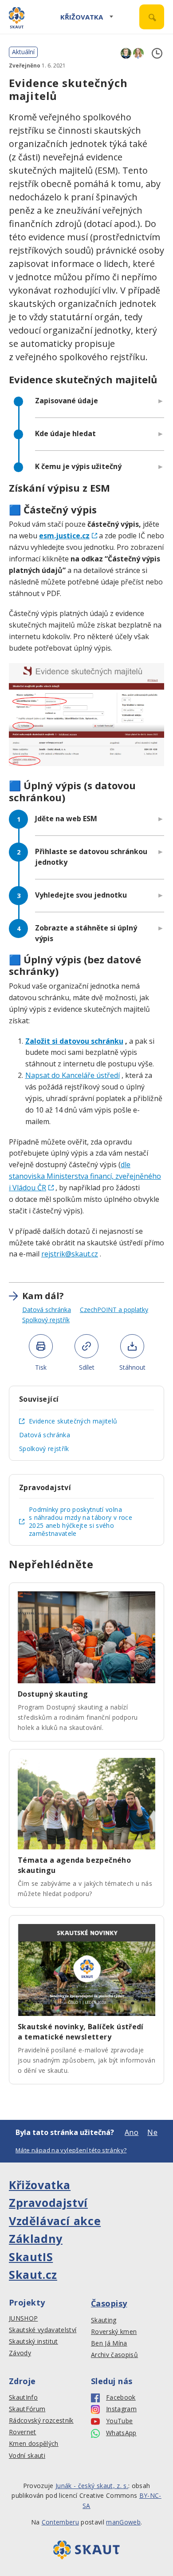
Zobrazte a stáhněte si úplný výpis (86, 933)
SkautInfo (23, 2397)
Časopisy (109, 2303)
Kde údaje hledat (65, 433)
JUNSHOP (23, 2318)
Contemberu (60, 2522)
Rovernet (23, 2432)
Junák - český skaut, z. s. (92, 2486)
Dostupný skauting (53, 1694)
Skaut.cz (33, 2274)
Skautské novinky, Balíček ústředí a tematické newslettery (81, 2032)
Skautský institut (33, 2341)
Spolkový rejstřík (46, 1320)
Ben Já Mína (109, 2343)
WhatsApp (121, 2433)
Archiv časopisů (114, 2355)
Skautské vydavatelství (43, 2330)
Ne (152, 2132)
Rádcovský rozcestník (41, 2421)
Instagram (121, 2409)
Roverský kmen (114, 2332)
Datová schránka (47, 1310)
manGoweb (123, 2522)
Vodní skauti (27, 2456)
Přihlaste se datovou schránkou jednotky (91, 857)
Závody (20, 2353)
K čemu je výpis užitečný (78, 466)
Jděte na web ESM (66, 819)
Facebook (121, 2397)
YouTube (119, 2421)
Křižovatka (82, 17)
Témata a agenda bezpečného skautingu (74, 1865)
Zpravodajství (48, 2202)
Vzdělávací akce (55, 2221)
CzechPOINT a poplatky (114, 1310)
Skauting (104, 2320)
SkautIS (31, 2257)
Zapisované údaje (67, 401)
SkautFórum (27, 2409)
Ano (132, 2132)
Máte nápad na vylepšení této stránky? (71, 2150)
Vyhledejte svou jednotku (81, 895)
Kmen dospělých (34, 2444)
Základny (36, 2238)
